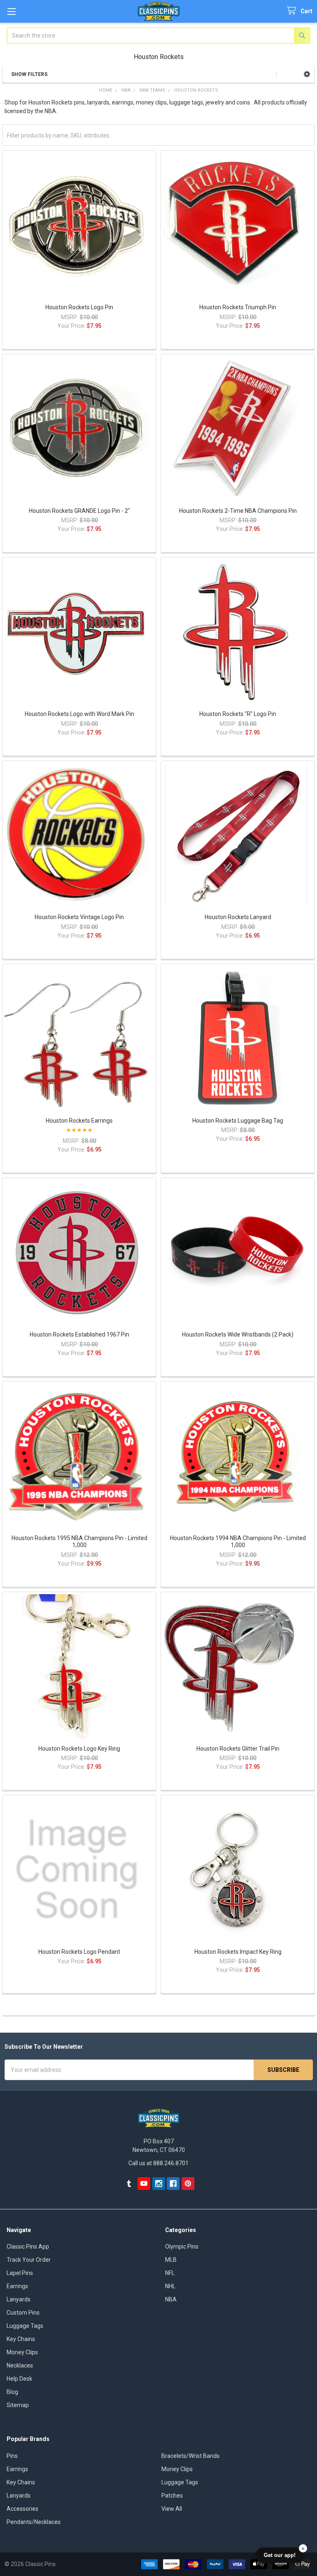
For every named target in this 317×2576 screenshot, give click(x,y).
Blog (12, 2392)
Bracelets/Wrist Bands (190, 2456)
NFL (170, 2273)
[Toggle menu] (11, 11)
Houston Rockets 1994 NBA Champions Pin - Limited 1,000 (238, 1542)
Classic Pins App (28, 2247)
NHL (170, 2286)
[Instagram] (159, 2184)
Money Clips (22, 2352)
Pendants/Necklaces (34, 2522)
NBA (171, 2299)
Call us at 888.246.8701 (158, 2163)
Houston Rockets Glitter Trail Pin (238, 1749)
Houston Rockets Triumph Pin (238, 307)
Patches (172, 2495)
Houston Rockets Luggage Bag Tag (238, 1121)
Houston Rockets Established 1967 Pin (79, 1334)
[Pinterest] (188, 2184)
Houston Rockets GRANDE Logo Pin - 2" (79, 511)
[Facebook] (173, 2184)
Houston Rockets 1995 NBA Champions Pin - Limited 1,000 (79, 1542)
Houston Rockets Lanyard (238, 917)
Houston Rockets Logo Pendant (79, 1952)
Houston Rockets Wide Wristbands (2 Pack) (238, 1334)
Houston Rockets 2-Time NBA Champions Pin (238, 511)
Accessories (22, 2509)
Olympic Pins (182, 2247)
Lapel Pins (20, 2273)
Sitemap (18, 2405)
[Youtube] (144, 2184)
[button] (307, 74)
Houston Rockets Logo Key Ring (79, 1749)
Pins (12, 2456)
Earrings (17, 2286)
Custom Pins (23, 2313)
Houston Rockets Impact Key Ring (238, 1952)
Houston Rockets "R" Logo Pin (238, 714)
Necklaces (20, 2365)
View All (172, 2509)
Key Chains (21, 2339)
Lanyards (19, 2299)
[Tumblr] (129, 2184)
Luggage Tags (25, 2326)
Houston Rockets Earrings (79, 1121)
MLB (171, 2260)
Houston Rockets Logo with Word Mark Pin (79, 714)
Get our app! (280, 2555)
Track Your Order (29, 2260)
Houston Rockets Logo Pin (79, 307)
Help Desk (19, 2379)
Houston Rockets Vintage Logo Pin (79, 917)
